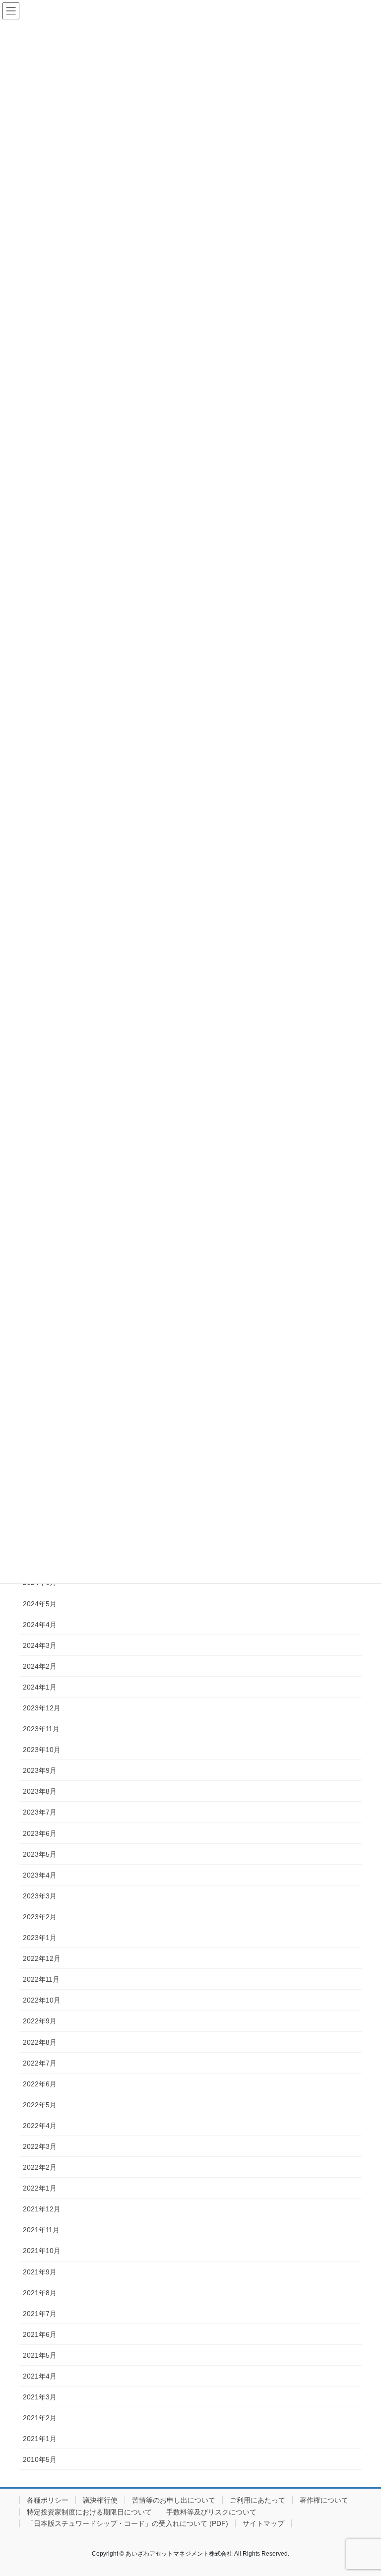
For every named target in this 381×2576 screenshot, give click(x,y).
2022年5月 (40, 2105)
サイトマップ (263, 2523)
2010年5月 (40, 2459)
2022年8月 (40, 2042)
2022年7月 (40, 2063)
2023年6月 (40, 1833)
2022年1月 (40, 2188)
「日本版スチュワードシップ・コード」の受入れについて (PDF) (127, 2523)
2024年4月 (40, 1625)
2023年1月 (40, 1938)
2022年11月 (41, 1979)
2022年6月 (40, 2084)
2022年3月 (40, 2146)
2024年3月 (40, 1645)
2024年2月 (40, 1666)
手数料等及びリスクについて (211, 2512)
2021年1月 (40, 2439)
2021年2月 (40, 2418)
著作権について (324, 2500)
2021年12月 (42, 2209)
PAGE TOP (363, 2490)
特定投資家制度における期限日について (89, 2512)
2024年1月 (40, 1687)
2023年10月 (42, 1750)
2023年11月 (41, 1729)
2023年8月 (40, 1791)
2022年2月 (40, 2167)
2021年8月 (40, 2293)
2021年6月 (40, 2334)
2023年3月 (40, 1896)
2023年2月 (40, 1917)
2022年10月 (42, 2000)
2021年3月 (40, 2397)
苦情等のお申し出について (174, 2500)
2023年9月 (40, 1770)
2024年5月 (40, 1604)
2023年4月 (40, 1875)
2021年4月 (40, 2376)
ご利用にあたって (257, 2500)
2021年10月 (42, 2251)
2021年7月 (40, 2314)
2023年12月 (42, 1708)
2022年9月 (40, 2021)
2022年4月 (40, 2126)
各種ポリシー (48, 2500)
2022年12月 (42, 1958)
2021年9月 (40, 2272)
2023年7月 (40, 1812)
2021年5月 (40, 2355)
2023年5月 (40, 1854)
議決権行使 (100, 2500)
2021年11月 (41, 2230)
